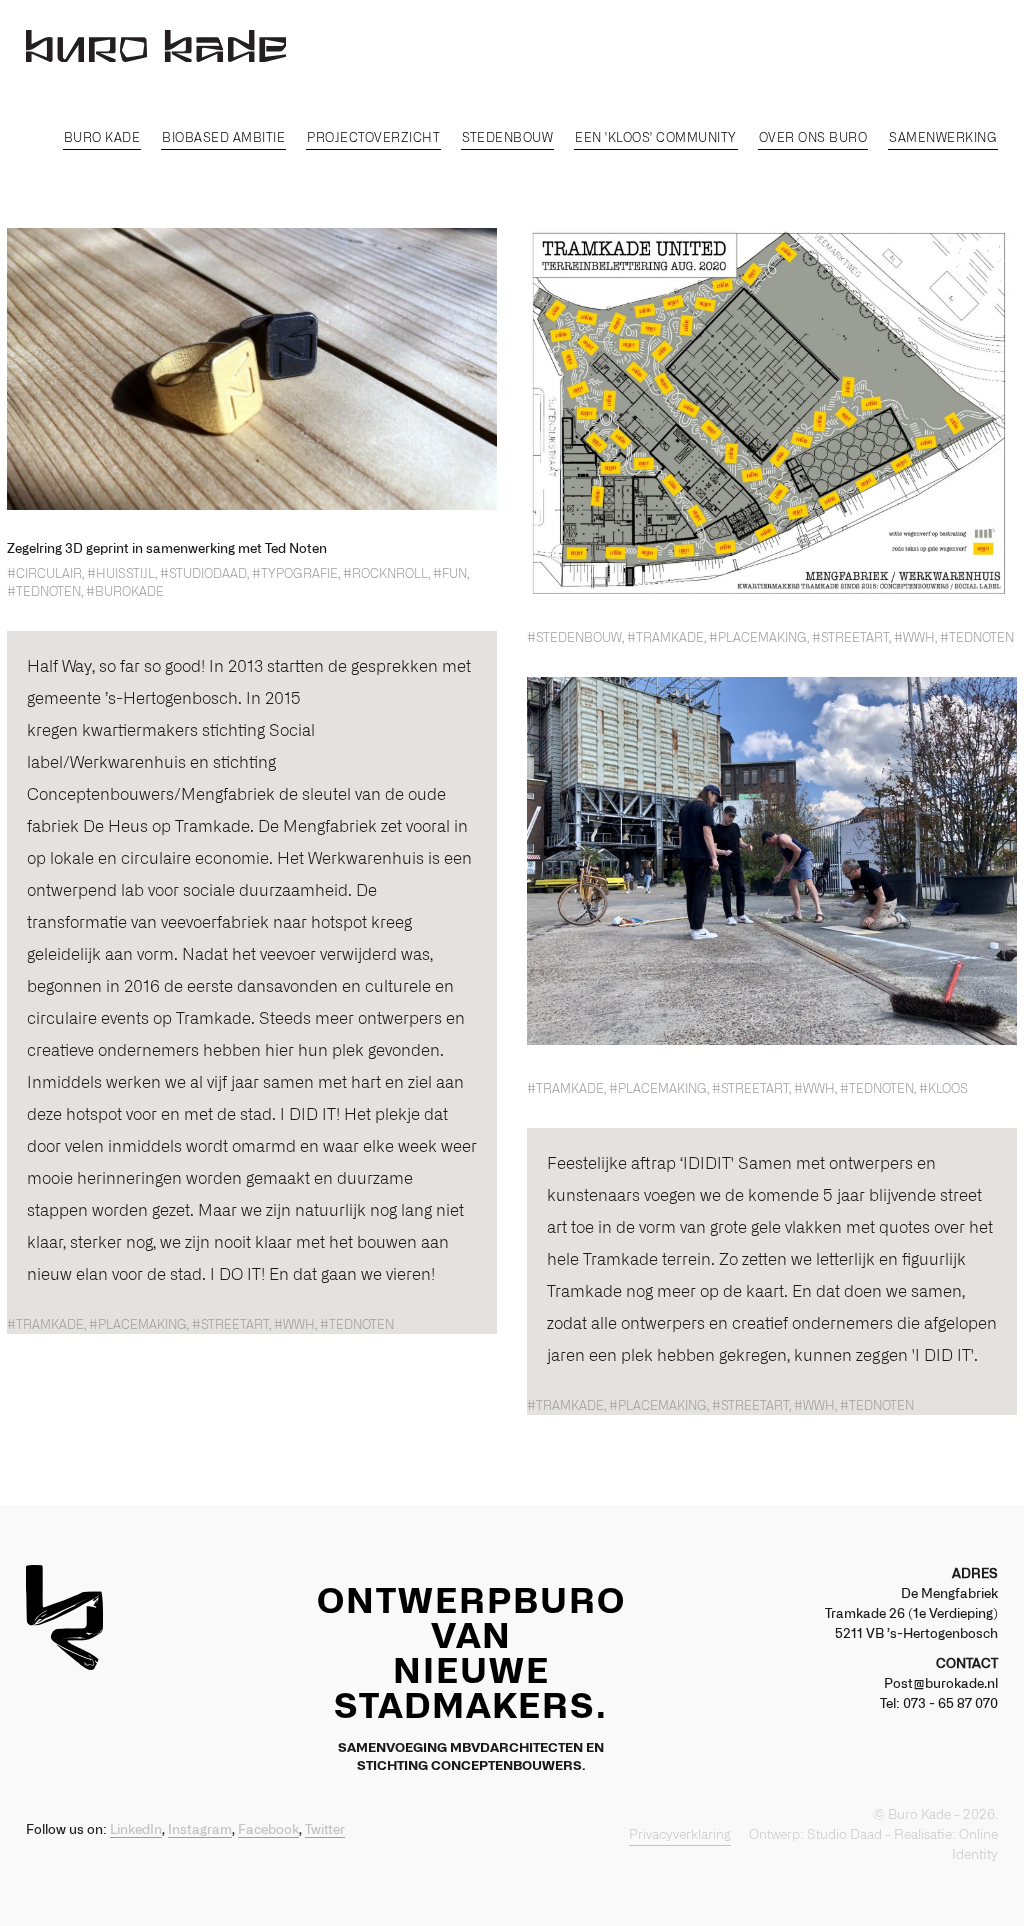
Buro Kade (102, 138)
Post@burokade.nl (941, 1684)
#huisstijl (121, 574)
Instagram (200, 1830)
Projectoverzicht (373, 138)
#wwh (914, 638)
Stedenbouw (507, 138)
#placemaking (758, 638)
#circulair (44, 574)
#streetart (850, 638)
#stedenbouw (574, 638)
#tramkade (665, 638)
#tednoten (44, 592)
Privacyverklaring (680, 1835)
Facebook (268, 1830)
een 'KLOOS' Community (656, 138)
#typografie (295, 574)
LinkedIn (136, 1830)
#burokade (125, 592)
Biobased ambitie (223, 138)
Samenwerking (943, 138)
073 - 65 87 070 (950, 1704)
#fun (450, 574)
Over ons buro (813, 138)
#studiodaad (203, 574)
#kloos (943, 1089)
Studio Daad (844, 1835)
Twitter (325, 1830)
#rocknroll (385, 574)
